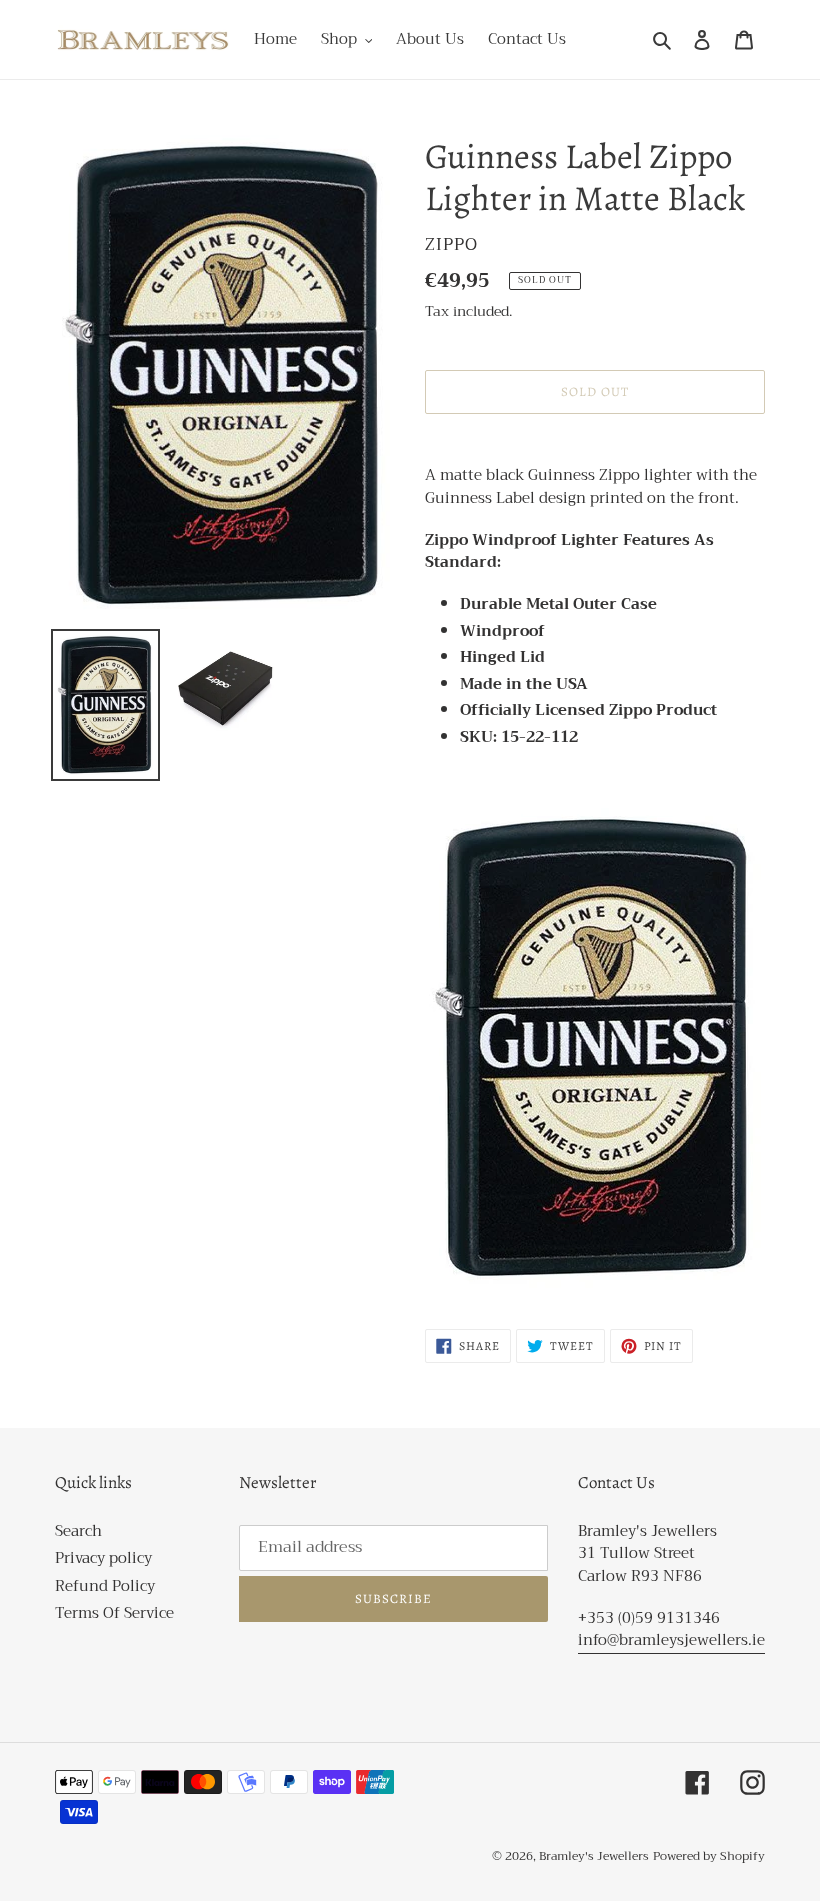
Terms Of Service (114, 1613)
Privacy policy (103, 1558)
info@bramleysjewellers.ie (671, 1640)
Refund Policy (105, 1586)
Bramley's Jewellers (594, 1856)
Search (78, 1531)
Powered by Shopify (709, 1856)
